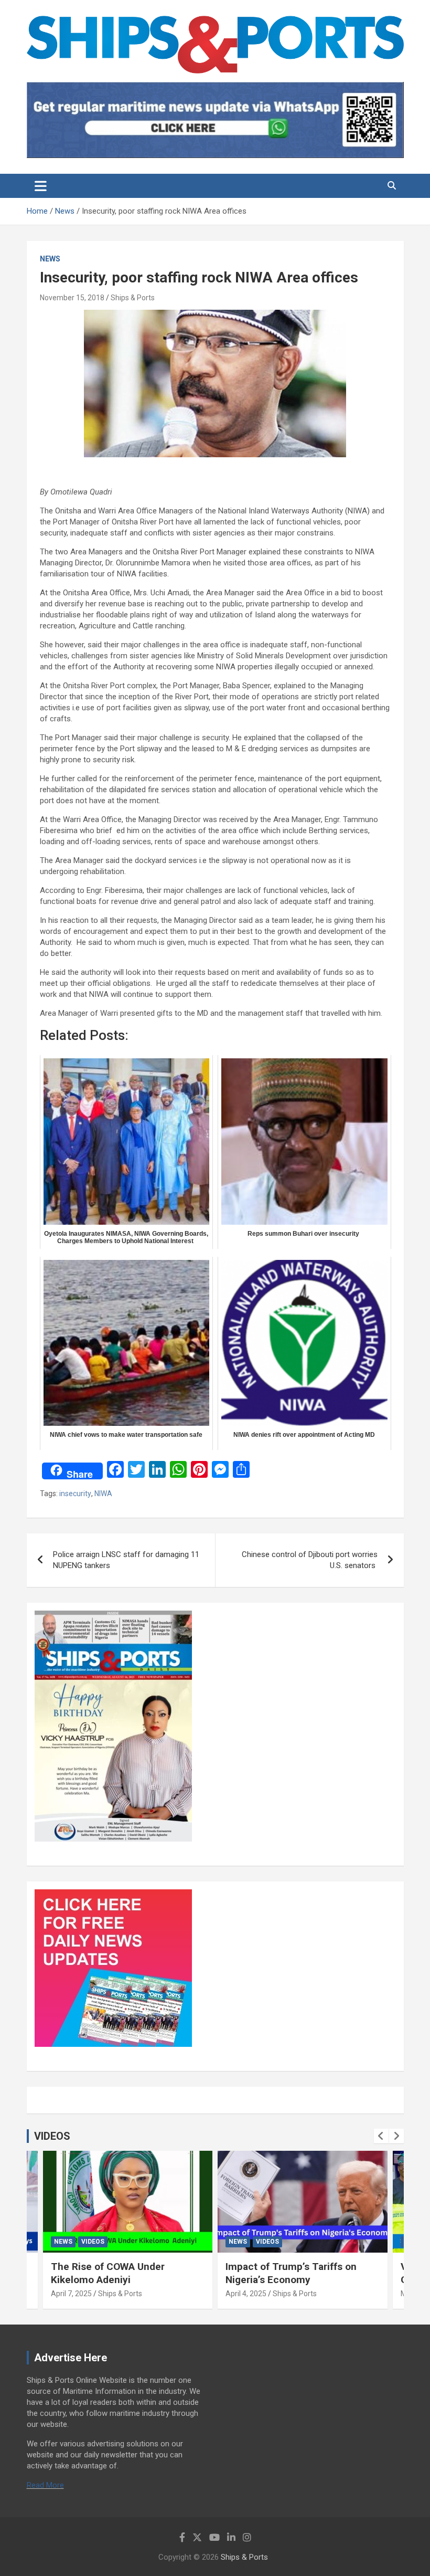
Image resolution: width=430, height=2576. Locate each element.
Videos (93, 2242)
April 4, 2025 (246, 2294)
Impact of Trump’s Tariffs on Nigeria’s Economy (291, 2273)
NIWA (103, 1494)
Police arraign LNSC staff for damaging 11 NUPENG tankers (126, 1560)
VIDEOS (52, 2136)
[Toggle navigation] (41, 186)
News (50, 259)
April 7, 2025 (71, 2294)
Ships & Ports (133, 298)
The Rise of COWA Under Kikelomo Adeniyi (108, 2273)
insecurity (75, 1494)
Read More (45, 2485)
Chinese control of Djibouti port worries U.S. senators (310, 1560)
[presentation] (381, 2136)
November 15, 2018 (72, 298)
